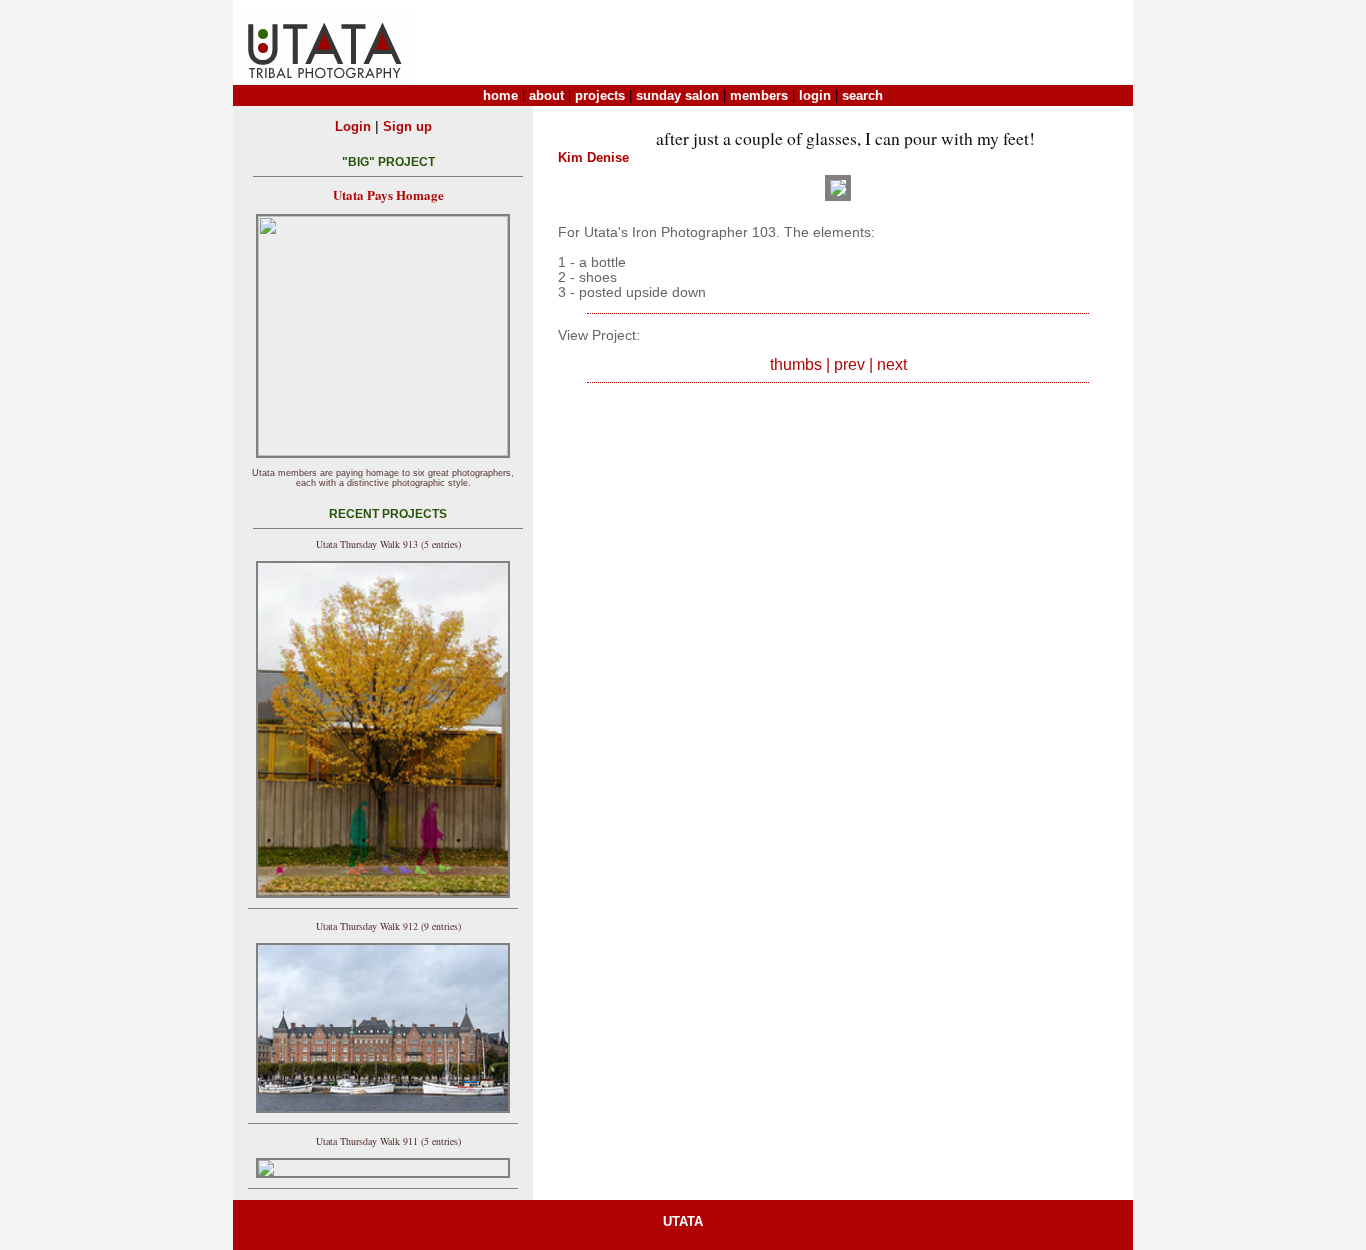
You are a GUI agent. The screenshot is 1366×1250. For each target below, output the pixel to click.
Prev (849, 364)
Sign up (407, 126)
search (862, 95)
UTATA (683, 1221)
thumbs (796, 364)
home (500, 95)
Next (892, 364)
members (759, 95)
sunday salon (677, 95)
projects (600, 95)
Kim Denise (593, 157)
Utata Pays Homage (388, 194)
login (815, 95)
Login (353, 126)
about (546, 95)
